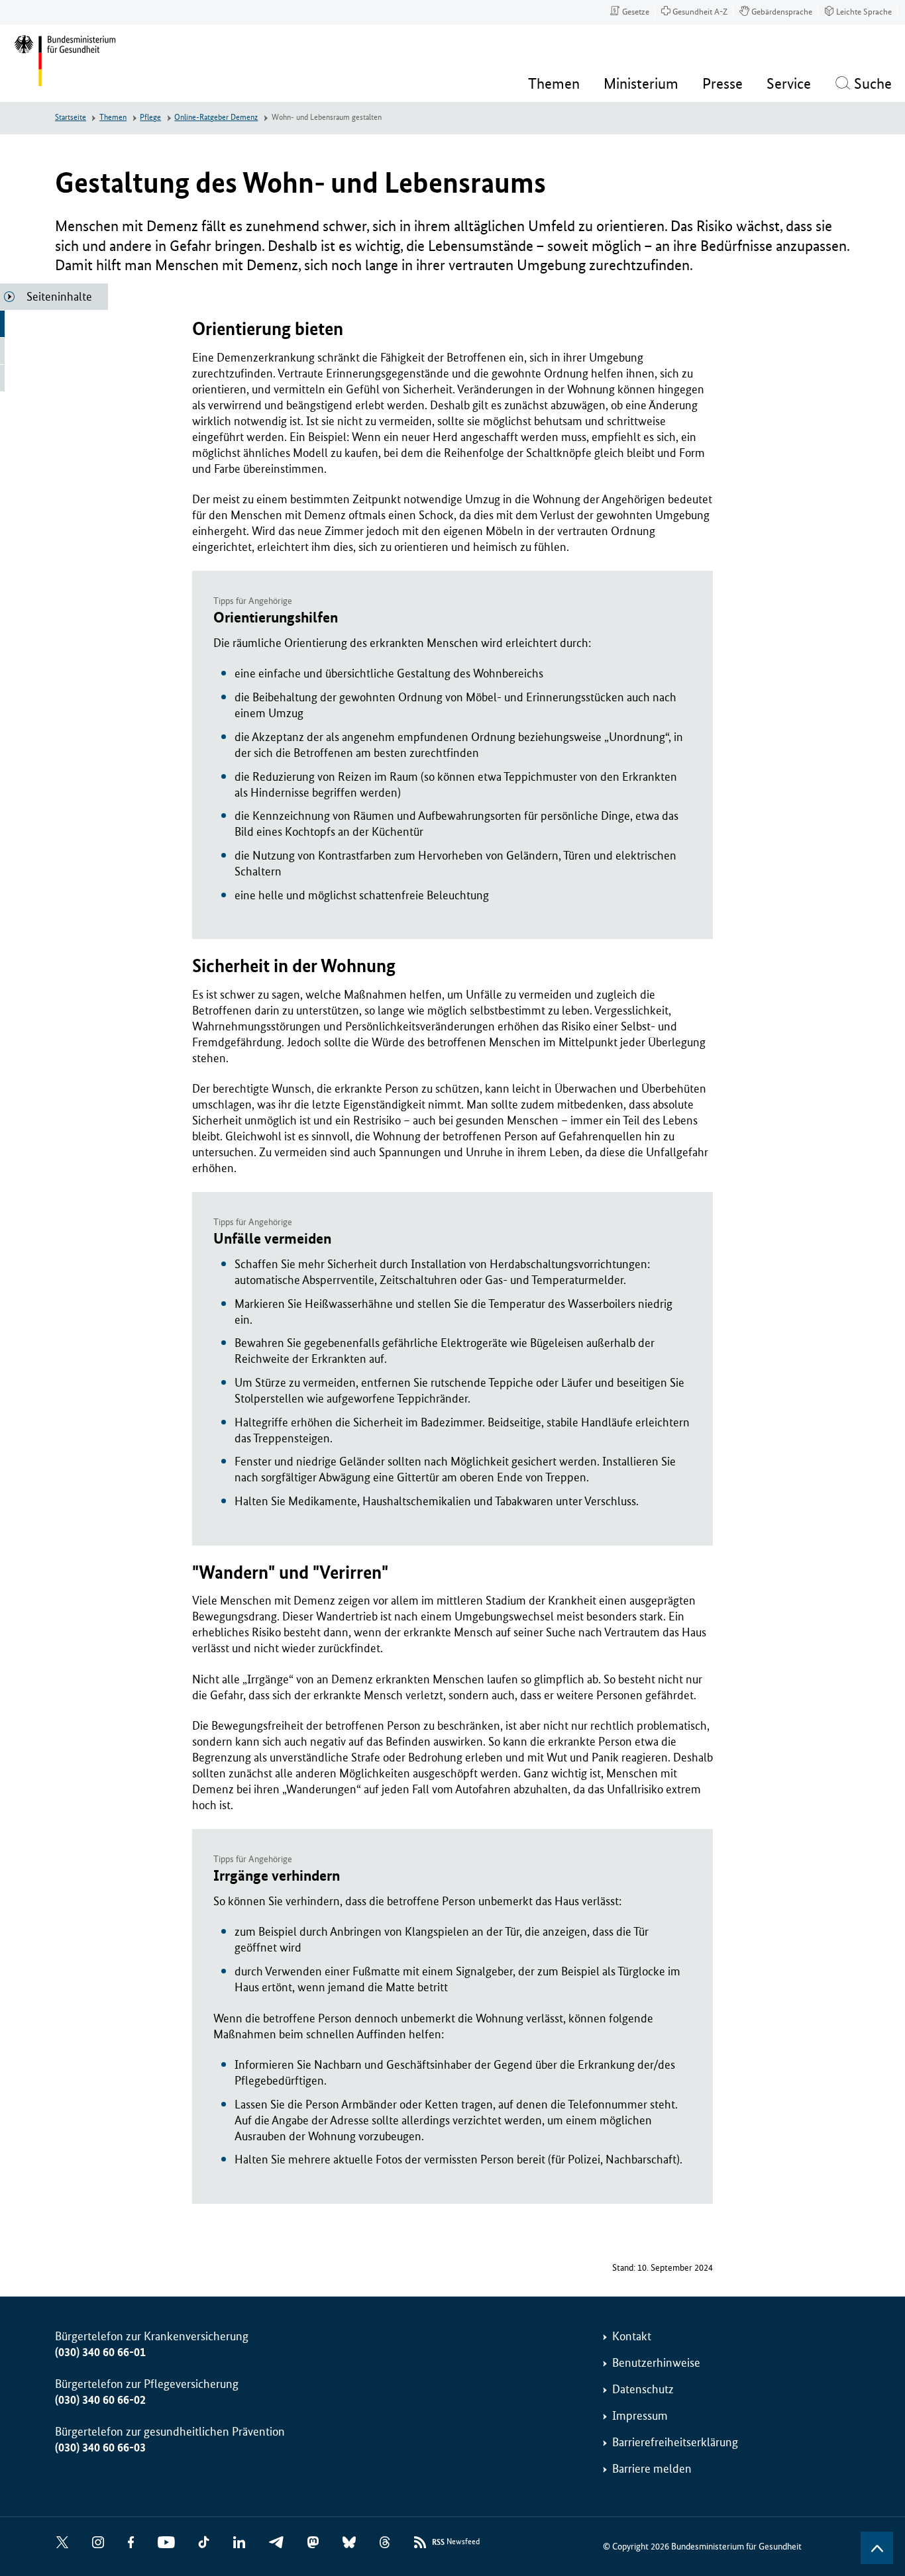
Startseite (71, 118)
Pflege (150, 118)
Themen (113, 118)
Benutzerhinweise (656, 2363)
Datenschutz (643, 2389)
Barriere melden (652, 2469)
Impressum (640, 2416)
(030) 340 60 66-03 (100, 2448)
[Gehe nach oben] (877, 2548)
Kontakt (632, 2336)
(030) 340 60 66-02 (100, 2400)
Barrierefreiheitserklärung (675, 2442)
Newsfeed (456, 2542)
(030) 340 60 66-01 (100, 2352)
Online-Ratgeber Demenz (216, 118)
